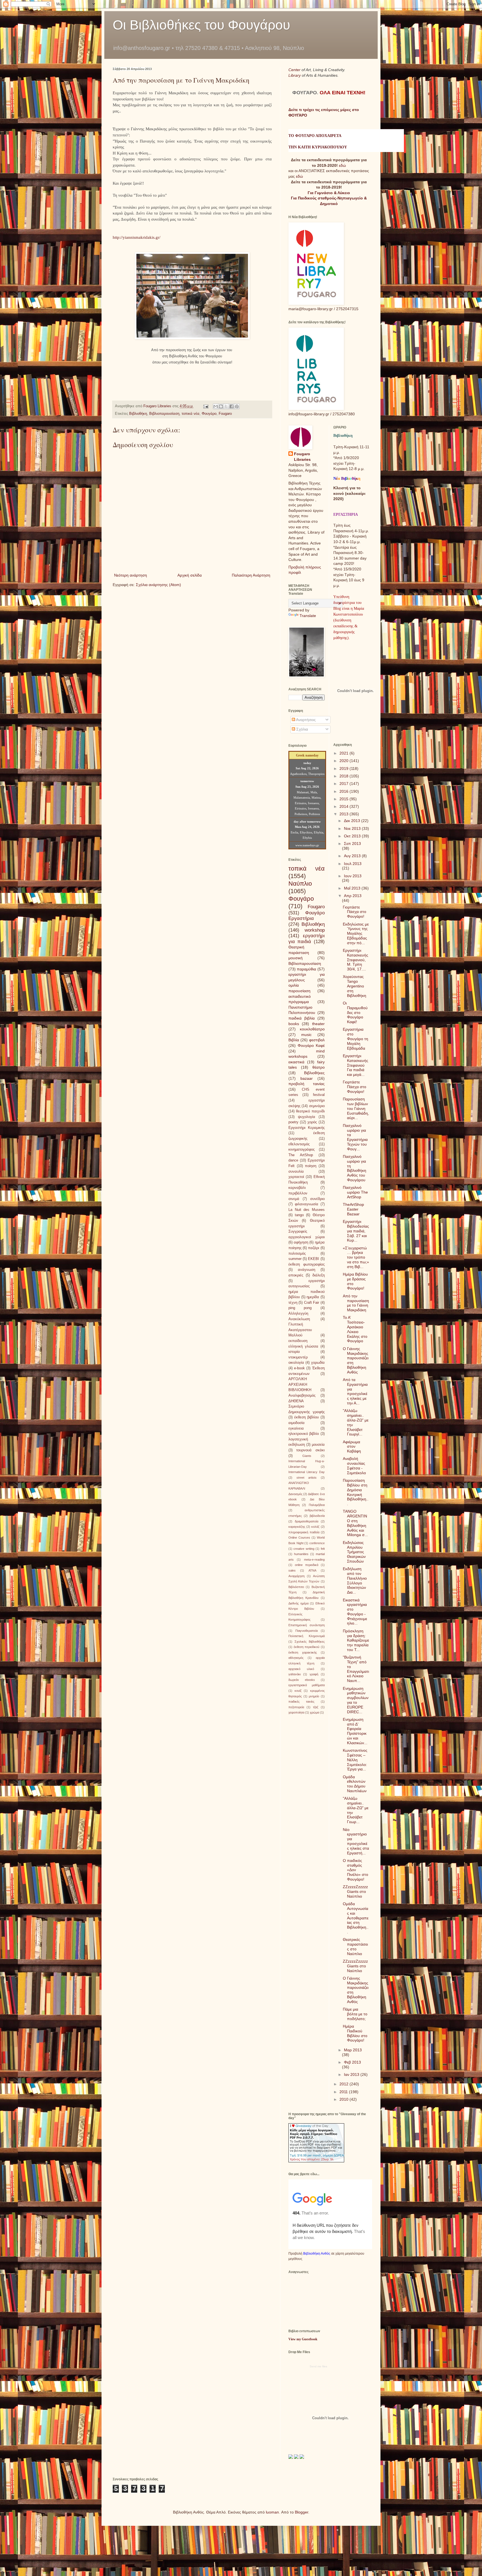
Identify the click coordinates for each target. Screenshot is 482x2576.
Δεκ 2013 (353, 821)
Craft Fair (312, 1303)
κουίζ (298, 1691)
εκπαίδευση (298, 1341)
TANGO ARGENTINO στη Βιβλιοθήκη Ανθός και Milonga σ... (355, 1523)
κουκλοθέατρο (312, 1029)
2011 (344, 2092)
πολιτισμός (297, 1254)
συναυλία (296, 1172)
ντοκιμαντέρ (298, 1357)
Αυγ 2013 (353, 856)
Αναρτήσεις (305, 720)
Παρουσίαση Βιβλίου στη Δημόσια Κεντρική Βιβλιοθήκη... (356, 1492)
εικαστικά (296, 1062)
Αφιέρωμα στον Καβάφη (352, 1447)
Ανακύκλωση (299, 1319)
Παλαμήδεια (317, 1505)
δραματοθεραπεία (307, 1521)
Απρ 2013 (353, 896)
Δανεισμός (295, 1494)
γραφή (314, 1674)
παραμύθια (306, 969)
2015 (344, 799)
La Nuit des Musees (307, 1210)
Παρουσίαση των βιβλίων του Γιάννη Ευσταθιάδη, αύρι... (356, 1108)
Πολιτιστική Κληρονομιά (307, 1636)
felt (323, 1549)
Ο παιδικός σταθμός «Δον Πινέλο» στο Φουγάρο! (356, 1870)
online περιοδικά (307, 1565)
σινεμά (294, 1199)
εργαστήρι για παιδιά (307, 939)
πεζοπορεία (296, 1707)
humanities (301, 1554)
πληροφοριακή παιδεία (304, 1532)
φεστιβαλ (317, 1040)
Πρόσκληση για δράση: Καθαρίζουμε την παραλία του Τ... (356, 1640)
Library (295, 75)
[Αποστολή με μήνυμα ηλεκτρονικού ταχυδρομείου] (216, 406)
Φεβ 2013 (352, 2062)
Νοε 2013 (353, 828)
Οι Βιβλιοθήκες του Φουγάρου (201, 25)
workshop (315, 930)
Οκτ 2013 (353, 836)
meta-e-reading (314, 1560)
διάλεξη (319, 1275)
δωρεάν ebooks (302, 1680)
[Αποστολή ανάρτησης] (206, 406)
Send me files (318, 2366)
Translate (308, 616)
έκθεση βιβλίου (307, 1417)
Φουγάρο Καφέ (311, 1045)
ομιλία (294, 985)
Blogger (302, 2512)
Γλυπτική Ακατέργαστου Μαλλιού (300, 1330)
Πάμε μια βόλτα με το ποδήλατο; (355, 2014)
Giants (307, 1456)
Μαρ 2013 (353, 2050)
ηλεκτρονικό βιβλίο (304, 1434)
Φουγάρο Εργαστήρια (307, 916)
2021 (344, 753)
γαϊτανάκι (295, 1674)
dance (293, 1160)
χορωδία (318, 1363)
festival (319, 1095)
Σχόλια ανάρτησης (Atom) (158, 585)
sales (292, 1570)
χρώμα (314, 1712)
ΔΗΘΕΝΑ (296, 1401)
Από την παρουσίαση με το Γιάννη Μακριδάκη (356, 1303)
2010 (344, 2099)
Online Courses (299, 1538)
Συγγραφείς (298, 1232)
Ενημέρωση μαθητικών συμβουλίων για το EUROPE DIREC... (356, 1700)
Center (295, 70)
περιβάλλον (298, 1193)
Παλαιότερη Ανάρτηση (251, 575)
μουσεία (318, 1445)
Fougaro (225, 414)
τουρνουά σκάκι (310, 1450)
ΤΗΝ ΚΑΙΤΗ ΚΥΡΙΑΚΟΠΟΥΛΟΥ (318, 147)
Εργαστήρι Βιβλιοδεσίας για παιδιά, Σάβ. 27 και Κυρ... (356, 1231)
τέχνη (293, 1303)
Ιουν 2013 (353, 876)
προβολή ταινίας (307, 1084)
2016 (344, 791)
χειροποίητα (296, 1712)
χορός (312, 1122)
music (306, 1035)
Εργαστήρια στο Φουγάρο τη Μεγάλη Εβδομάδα (356, 1039)
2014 (344, 806)
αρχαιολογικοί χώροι (307, 1237)
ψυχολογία (307, 1117)
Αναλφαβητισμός (302, 1396)
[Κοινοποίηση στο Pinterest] (237, 406)
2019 (344, 768)
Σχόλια (302, 729)
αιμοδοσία (297, 1423)
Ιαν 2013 (352, 2074)
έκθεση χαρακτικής (303, 1652)
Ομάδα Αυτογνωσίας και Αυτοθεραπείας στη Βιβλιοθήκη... (356, 1918)
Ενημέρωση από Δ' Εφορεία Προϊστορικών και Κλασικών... (355, 1731)
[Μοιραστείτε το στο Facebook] (232, 406)
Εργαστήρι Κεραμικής (307, 1128)
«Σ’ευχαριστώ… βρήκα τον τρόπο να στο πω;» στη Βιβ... (356, 1257)
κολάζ (315, 1527)
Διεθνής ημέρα (298, 1603)
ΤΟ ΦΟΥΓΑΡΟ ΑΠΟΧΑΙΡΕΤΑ (315, 136)
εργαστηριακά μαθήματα (307, 1685)
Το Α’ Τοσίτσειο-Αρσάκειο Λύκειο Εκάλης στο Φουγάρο (355, 1329)
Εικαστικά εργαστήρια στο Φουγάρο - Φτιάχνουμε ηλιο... (355, 1612)
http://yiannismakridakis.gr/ (137, 237)
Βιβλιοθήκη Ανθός (317, 2253)
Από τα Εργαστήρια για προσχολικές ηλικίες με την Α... (355, 1391)
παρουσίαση (299, 991)
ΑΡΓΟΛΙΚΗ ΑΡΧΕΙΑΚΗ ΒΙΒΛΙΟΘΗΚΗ (300, 1385)
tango (299, 1215)
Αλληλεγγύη (298, 1314)
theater (318, 1024)
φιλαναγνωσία (307, 1204)
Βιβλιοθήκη (138, 414)
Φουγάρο (209, 414)
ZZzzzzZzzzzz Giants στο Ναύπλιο (355, 1891)
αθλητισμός (296, 1658)
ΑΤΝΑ (312, 1570)
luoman (272, 2512)
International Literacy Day (307, 1472)
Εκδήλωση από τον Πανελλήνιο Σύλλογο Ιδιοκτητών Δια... (355, 1580)
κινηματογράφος (302, 1150)
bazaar (307, 1078)
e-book (299, 1368)
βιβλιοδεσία (317, 1516)
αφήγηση (301, 1242)
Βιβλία (294, 1040)
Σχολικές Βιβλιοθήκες (310, 1642)
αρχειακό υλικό (301, 1669)
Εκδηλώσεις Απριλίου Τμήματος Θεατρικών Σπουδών (354, 1552)
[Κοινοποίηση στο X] (226, 406)
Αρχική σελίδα (190, 575)
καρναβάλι (297, 1188)
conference (317, 1543)
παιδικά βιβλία (302, 1018)
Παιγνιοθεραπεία (307, 1631)
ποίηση (311, 1166)
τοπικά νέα (191, 414)
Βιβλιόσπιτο (296, 1587)
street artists (307, 1478)
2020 (344, 761)
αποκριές (296, 1275)
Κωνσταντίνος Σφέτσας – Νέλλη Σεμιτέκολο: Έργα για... (355, 1760)
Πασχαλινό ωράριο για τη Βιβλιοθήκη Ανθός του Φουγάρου (355, 1168)
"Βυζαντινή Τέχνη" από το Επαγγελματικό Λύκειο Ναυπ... (356, 1669)
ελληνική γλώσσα (303, 1346)
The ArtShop (301, 1155)
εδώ (342, 165)
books (294, 1024)
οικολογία (296, 1363)
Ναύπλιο (300, 884)
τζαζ (316, 1707)
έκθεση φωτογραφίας (307, 1264)
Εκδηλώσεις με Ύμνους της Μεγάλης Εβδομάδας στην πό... (356, 933)
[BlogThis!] (221, 406)
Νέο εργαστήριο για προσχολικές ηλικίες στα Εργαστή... (356, 1841)
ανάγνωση (307, 1270)
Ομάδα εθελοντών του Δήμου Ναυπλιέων (355, 1784)
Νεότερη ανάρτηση (131, 575)
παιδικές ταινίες (301, 1702)
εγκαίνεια (296, 1428)
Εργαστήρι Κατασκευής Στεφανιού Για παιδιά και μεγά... (356, 1065)
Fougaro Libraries (302, 457)
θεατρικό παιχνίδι (310, 1111)
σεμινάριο (317, 1106)
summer (295, 1259)
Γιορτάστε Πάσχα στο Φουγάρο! (355, 912)
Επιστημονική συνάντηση (307, 1625)
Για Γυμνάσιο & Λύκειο (329, 193)
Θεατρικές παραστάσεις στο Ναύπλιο (355, 1946)
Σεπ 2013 (352, 844)
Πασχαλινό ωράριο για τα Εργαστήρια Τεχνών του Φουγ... (355, 1137)
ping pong (300, 1308)
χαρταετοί (296, 1177)
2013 (344, 814)
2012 (344, 2084)
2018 (344, 776)
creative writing (304, 1549)
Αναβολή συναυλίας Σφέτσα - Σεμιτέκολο (354, 1466)
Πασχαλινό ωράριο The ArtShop (355, 1192)
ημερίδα (313, 1297)
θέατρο (319, 1067)
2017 (344, 784)
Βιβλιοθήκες (314, 1073)
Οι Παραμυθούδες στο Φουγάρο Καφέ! (355, 1012)
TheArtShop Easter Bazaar (353, 1209)
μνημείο (314, 1696)
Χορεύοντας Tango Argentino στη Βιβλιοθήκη (355, 986)
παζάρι (314, 1248)
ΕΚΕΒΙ (314, 1259)
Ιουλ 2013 (353, 864)
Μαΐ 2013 (353, 888)
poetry (293, 1122)
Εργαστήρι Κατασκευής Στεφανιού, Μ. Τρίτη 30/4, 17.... (356, 960)
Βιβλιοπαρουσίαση (164, 414)
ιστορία (294, 1352)
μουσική (296, 958)
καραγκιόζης (297, 1527)
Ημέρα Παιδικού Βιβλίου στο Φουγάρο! (355, 2033)
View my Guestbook (303, 2339)
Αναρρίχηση (297, 1576)
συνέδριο (317, 1199)
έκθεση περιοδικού (307, 1647)
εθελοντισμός (299, 1144)
